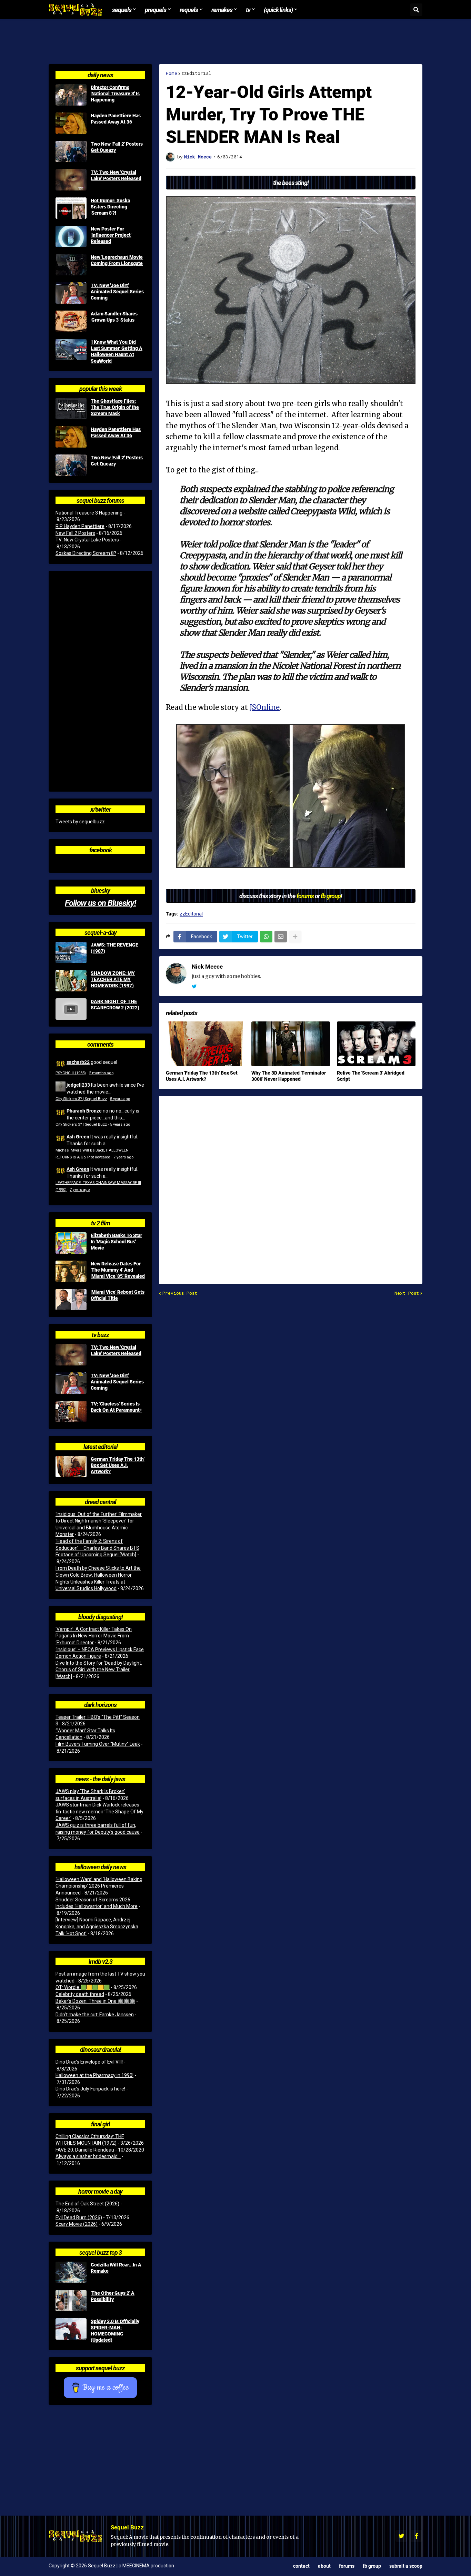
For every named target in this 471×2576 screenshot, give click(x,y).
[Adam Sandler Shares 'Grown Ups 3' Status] (71, 321)
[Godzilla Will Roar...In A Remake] (71, 2272)
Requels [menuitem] (189, 10)
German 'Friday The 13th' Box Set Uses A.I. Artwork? (202, 1076)
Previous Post (180, 1293)
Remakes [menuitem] (222, 10)
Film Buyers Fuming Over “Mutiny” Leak (98, 1744)
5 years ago (120, 1099)
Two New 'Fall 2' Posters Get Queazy (117, 147)
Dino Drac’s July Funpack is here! (90, 2089)
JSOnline (265, 707)
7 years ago (123, 1157)
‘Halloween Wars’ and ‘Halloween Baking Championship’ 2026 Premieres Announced (99, 1886)
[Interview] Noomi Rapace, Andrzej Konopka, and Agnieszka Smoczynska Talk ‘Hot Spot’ (97, 1926)
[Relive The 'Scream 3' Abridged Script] (376, 1044)
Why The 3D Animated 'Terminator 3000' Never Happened (289, 1076)
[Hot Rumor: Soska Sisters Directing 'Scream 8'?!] (71, 208)
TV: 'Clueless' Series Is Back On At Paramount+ (116, 1407)
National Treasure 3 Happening (89, 513)
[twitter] (194, 987)
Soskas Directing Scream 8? (86, 553)
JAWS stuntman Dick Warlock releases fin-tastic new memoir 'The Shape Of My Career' (99, 1811)
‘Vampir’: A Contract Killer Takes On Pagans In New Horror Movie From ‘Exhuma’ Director (94, 1636)
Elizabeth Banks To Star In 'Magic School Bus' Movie (116, 1242)
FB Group (372, 2566)
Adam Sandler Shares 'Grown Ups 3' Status (114, 317)
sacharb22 (78, 1062)
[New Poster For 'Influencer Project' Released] (71, 236)
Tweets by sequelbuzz (80, 822)
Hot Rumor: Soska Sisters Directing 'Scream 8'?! (110, 207)
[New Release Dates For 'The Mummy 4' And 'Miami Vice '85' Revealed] (71, 1271)
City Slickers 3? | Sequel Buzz (81, 1099)
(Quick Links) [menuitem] (278, 10)
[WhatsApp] (266, 937)
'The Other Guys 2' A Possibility (113, 2296)
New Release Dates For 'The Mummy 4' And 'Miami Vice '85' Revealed (118, 1270)
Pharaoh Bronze (84, 1111)
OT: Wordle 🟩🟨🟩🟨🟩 (83, 1987)
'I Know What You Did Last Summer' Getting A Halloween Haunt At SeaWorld (117, 351)
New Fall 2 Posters (75, 533)
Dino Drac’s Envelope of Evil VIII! (89, 2062)
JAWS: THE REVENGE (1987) (114, 948)
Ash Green (78, 1137)
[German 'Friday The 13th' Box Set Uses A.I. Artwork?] (205, 1044)
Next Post (407, 1293)
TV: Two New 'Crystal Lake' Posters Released (116, 175)
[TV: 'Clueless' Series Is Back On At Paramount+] (71, 1411)
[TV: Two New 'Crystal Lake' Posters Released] (71, 180)
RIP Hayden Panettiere (80, 526)
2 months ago (101, 1073)
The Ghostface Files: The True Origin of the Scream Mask (115, 407)
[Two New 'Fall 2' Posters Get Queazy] (71, 151)
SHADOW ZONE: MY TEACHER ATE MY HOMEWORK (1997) (113, 979)
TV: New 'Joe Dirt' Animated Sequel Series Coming (117, 292)
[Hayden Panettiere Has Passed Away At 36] (71, 123)
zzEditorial (196, 73)
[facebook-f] (417, 2536)
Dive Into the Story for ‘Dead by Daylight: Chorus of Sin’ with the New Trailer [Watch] (99, 1670)
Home (172, 73)
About (324, 2566)
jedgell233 (78, 1085)
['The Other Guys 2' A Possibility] (71, 2301)
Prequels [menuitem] (156, 10)
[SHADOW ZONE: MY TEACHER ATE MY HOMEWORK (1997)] (71, 981)
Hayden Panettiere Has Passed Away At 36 (116, 119)
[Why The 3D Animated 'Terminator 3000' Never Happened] (291, 1044)
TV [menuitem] (248, 10)
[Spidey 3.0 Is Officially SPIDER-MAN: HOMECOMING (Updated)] (71, 2329)
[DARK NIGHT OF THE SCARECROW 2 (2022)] (71, 1009)
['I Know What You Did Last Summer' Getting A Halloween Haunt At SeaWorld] (71, 350)
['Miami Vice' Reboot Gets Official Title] (71, 1300)
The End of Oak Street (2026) (87, 2204)
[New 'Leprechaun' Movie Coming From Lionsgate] (71, 265)
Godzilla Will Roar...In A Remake (116, 2268)
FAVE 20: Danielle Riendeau (85, 2150)
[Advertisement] (235, 42)
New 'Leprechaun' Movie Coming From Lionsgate (117, 260)
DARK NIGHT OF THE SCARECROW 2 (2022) (115, 1005)
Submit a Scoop (406, 2566)
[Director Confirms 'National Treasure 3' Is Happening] (71, 95)
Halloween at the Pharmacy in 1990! (94, 2075)
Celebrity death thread (80, 1994)
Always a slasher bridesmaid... (88, 2156)
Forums (347, 2566)
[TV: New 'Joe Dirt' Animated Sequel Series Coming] (71, 293)
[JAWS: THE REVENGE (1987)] (71, 952)
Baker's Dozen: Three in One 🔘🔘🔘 (95, 2001)
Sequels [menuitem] (122, 10)
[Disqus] (291, 1186)
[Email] (281, 937)
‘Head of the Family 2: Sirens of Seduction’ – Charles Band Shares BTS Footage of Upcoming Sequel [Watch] (97, 1548)
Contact (301, 2566)
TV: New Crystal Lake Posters (87, 540)
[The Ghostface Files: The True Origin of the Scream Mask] (71, 409)
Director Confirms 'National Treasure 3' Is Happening (115, 94)
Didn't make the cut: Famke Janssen (95, 2015)
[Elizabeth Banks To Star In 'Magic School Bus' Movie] (71, 1243)
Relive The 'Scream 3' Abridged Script (371, 1076)
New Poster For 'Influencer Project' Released (111, 235)
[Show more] (295, 937)
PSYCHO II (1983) (71, 1073)
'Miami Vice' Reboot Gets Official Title (118, 1295)
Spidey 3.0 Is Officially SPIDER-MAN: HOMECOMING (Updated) (115, 2331)
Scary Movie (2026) (77, 2224)
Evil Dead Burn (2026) (79, 2217)
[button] (416, 10)
